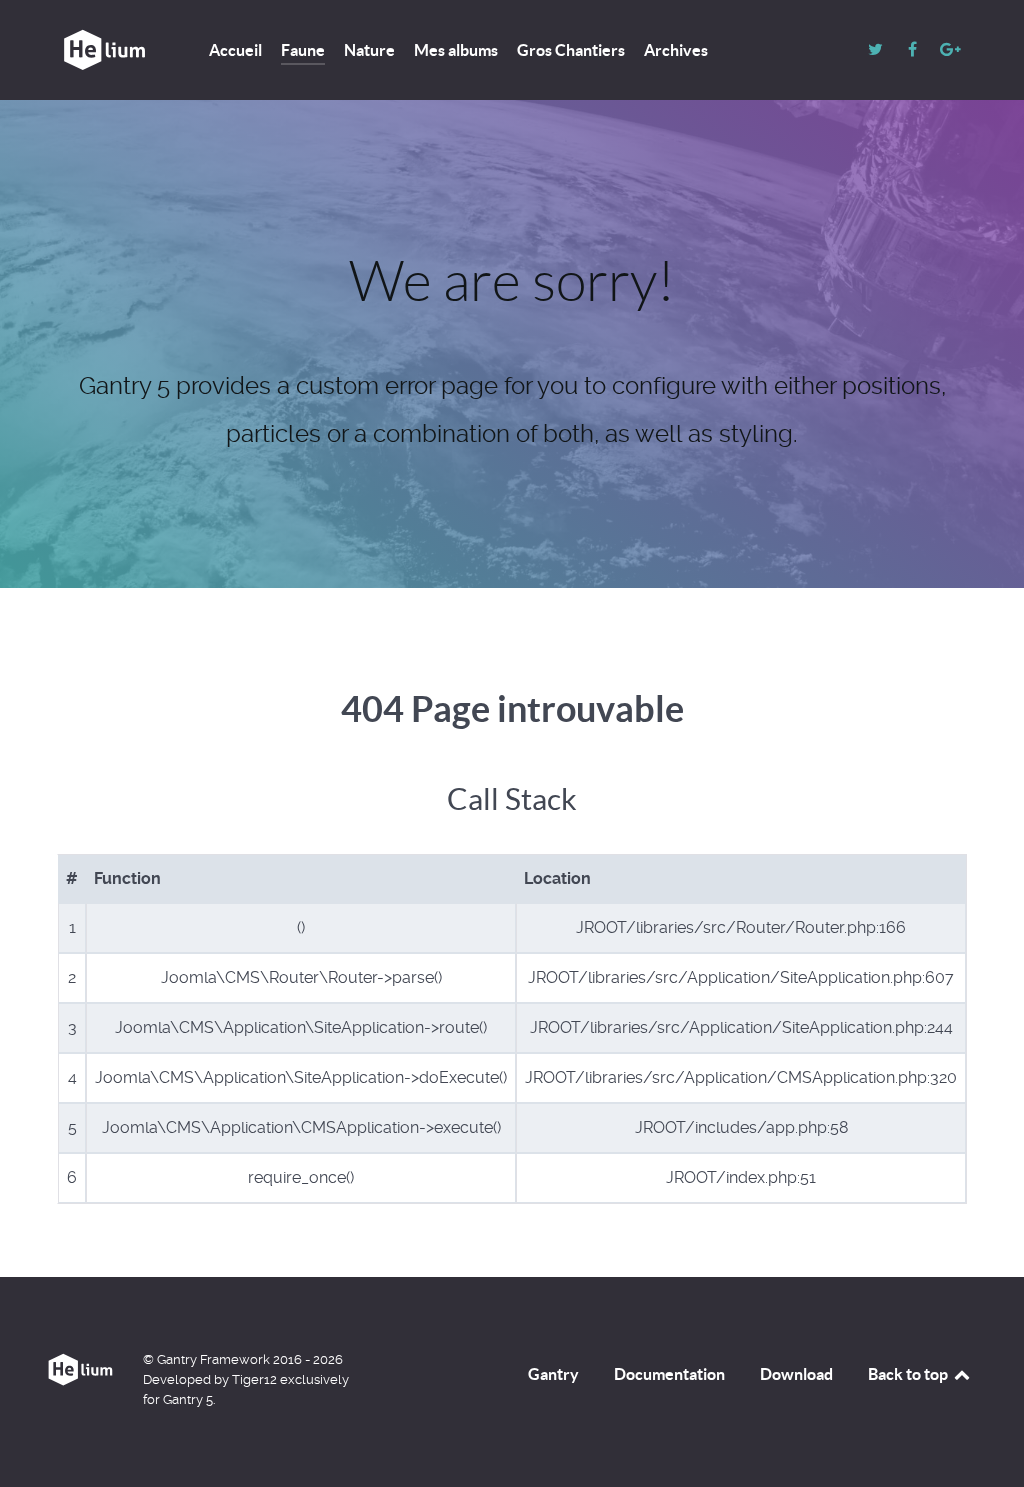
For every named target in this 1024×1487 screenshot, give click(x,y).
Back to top (909, 1374)
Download (796, 1374)
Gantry (553, 1374)
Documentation (669, 1374)
